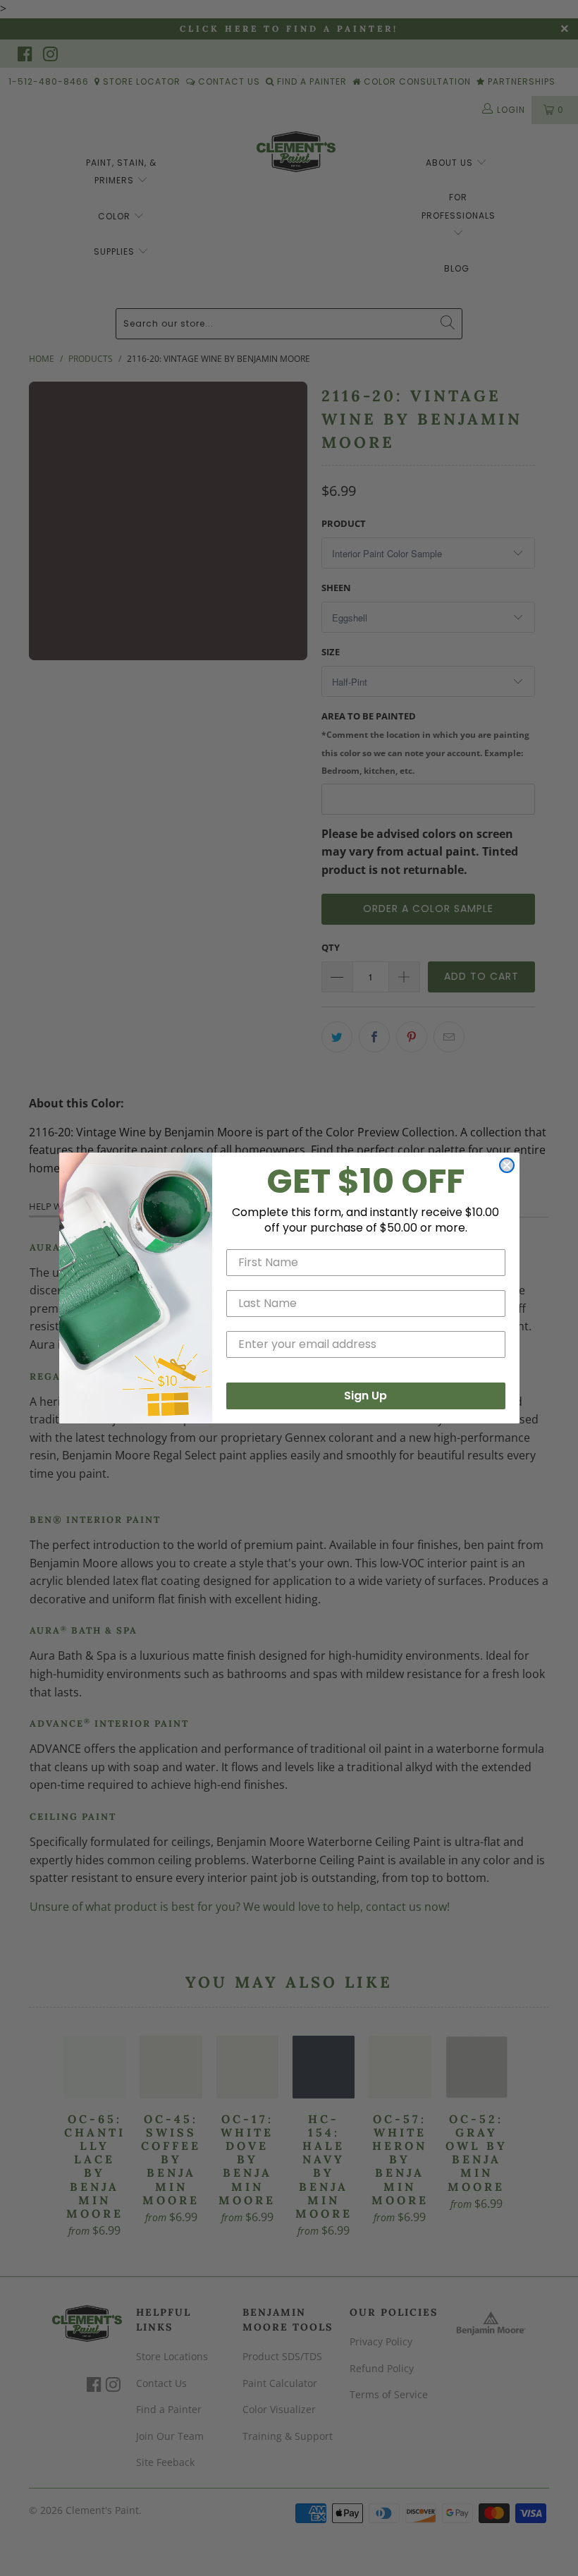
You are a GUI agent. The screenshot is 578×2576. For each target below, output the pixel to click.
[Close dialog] (507, 1165)
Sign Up (365, 1396)
